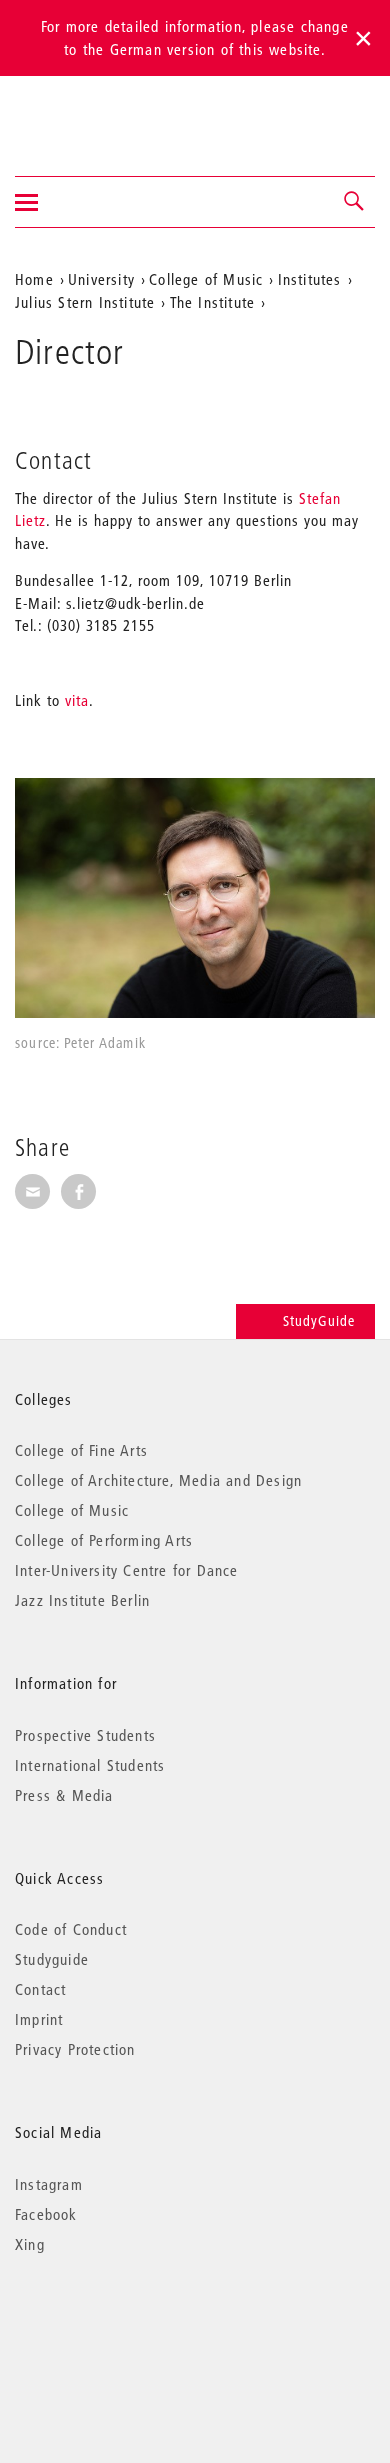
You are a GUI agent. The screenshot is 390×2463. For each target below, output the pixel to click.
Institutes (310, 279)
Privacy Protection (75, 2049)
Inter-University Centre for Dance (127, 1570)
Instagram (49, 2184)
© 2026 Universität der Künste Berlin (119, 2328)
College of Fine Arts (81, 1450)
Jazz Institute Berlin (82, 1600)
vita (77, 700)
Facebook (46, 2214)
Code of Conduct (71, 1929)
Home (34, 279)
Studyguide (52, 1959)
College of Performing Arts (104, 1540)
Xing (30, 2244)
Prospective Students (85, 1735)
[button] (355, 202)
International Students (90, 1765)
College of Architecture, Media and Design (158, 1480)
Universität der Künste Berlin (93, 113)
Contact (40, 1989)
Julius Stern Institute (85, 302)
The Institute (213, 302)
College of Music (206, 279)
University (101, 279)
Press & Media (64, 1795)
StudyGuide (319, 1321)
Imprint (39, 2019)
